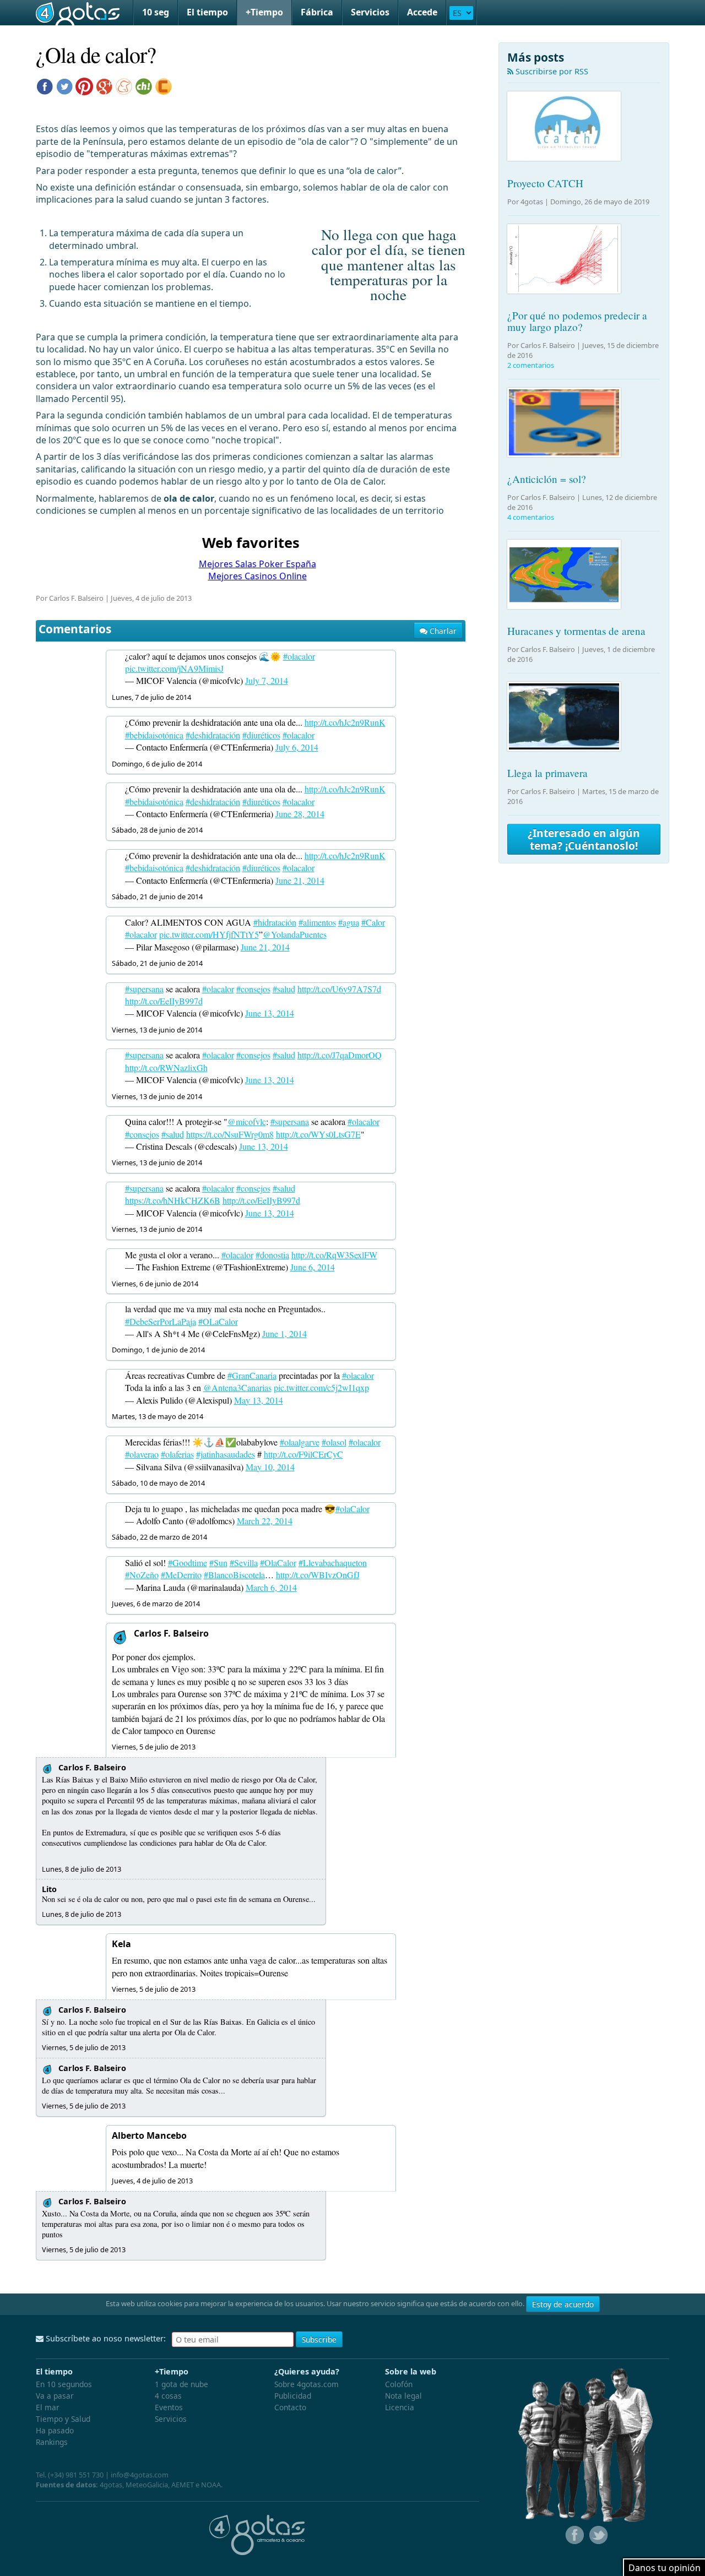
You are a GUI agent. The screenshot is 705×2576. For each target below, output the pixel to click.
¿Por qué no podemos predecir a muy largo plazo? (577, 321)
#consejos (253, 989)
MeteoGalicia (147, 2485)
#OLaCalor (218, 1321)
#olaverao (142, 1454)
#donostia (272, 1255)
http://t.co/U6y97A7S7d (339, 989)
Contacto (290, 2407)
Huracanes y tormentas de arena (576, 631)
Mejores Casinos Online (257, 576)
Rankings (52, 2442)
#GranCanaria (252, 1375)
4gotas (78, 13)
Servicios (370, 12)
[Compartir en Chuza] (144, 85)
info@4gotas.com (140, 2475)
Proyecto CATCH (545, 183)
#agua (349, 922)
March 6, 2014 (271, 1587)
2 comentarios (531, 365)
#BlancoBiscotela (234, 1575)
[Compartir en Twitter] (64, 85)
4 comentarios (531, 517)
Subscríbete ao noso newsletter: (105, 2338)
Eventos (169, 2407)
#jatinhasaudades (226, 1454)
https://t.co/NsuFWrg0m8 (230, 1134)
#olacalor (299, 656)
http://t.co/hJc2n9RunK (345, 722)
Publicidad (293, 2396)
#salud (284, 989)
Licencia (400, 2407)
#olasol (334, 1442)
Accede (422, 12)
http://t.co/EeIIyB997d (164, 1001)
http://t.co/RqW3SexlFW (334, 1255)
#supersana (144, 989)
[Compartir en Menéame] (124, 85)
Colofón (399, 2384)
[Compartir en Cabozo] (164, 85)
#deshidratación (213, 735)
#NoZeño (142, 1575)
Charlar (442, 631)
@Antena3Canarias (237, 1387)
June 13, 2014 (270, 1013)
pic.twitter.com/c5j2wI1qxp (321, 1387)
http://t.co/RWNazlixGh (166, 1067)
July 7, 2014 (267, 680)
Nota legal (403, 2396)
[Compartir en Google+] (104, 85)
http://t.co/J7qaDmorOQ (340, 1055)
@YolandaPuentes (295, 934)
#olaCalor (352, 1509)
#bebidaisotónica (154, 735)
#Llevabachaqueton (333, 1563)
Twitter (598, 2535)
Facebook (573, 2535)
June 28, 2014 (300, 814)
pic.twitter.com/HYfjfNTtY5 (209, 934)
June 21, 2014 (300, 880)
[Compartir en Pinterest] (84, 85)
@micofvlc (247, 1121)
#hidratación (275, 922)
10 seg (156, 12)
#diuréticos (261, 735)
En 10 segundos (64, 2384)
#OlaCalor (278, 1563)
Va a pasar (55, 2396)
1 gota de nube (181, 2384)
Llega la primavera (547, 773)
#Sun (218, 1563)
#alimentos (317, 922)
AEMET (183, 2485)
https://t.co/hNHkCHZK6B (173, 1200)
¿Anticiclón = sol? (547, 479)
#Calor (373, 922)
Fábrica (317, 12)
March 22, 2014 (265, 1521)
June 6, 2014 (313, 1267)
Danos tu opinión (665, 2568)
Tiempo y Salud (63, 2419)
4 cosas (168, 2396)
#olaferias (177, 1454)
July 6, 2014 (297, 747)
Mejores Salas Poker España (257, 564)
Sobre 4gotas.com (307, 2384)
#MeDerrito (181, 1575)
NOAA (211, 2485)
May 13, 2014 (259, 1400)
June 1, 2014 (284, 1333)
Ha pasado (55, 2430)
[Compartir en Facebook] (45, 85)
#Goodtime (188, 1563)
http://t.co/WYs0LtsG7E (318, 1134)
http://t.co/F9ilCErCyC (303, 1454)
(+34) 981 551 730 (76, 2475)
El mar (48, 2407)
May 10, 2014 (270, 1467)
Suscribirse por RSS (551, 71)
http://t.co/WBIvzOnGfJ (318, 1575)
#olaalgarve (300, 1442)
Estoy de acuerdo (563, 2304)
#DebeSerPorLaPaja (161, 1321)
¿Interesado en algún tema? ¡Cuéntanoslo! (584, 839)
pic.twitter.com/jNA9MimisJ (174, 668)
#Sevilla (244, 1563)
